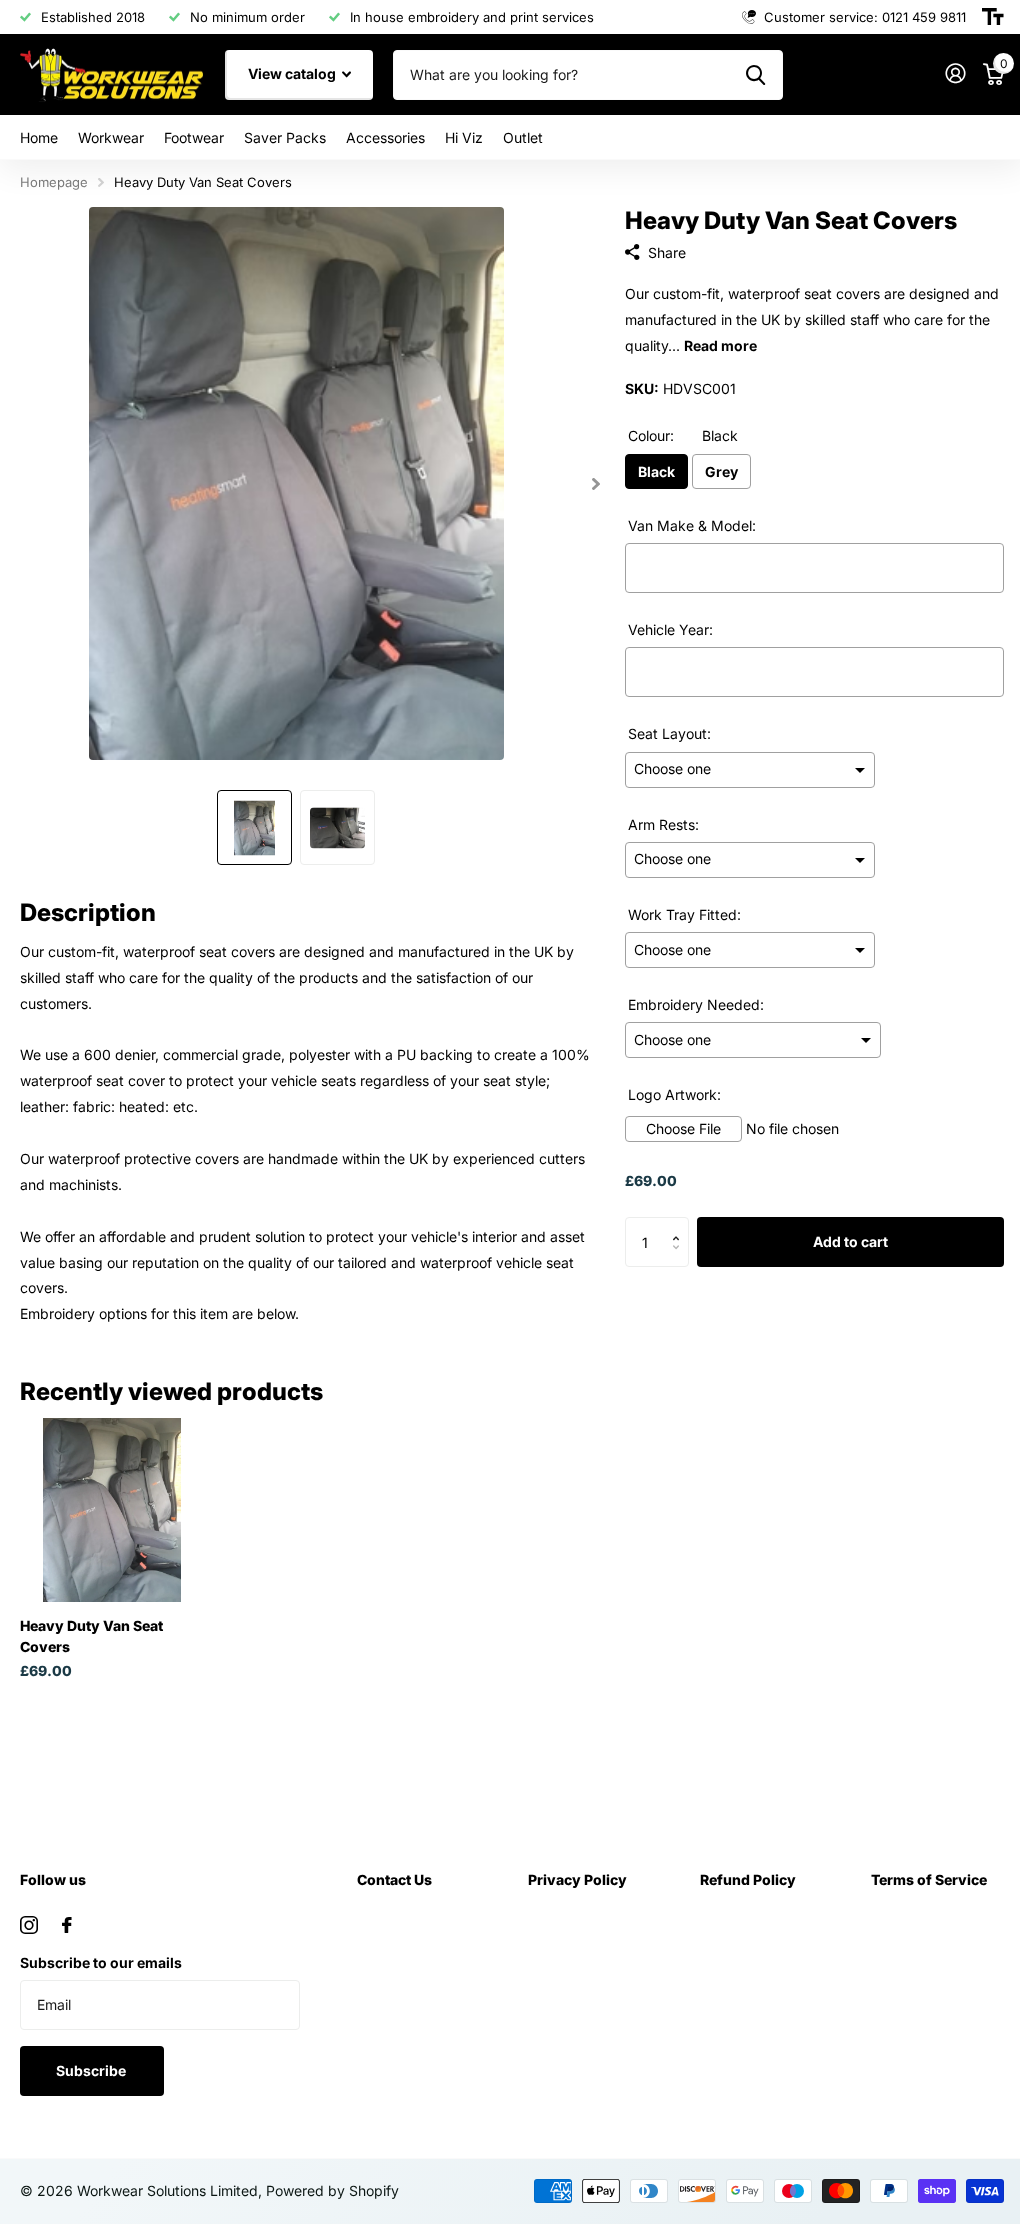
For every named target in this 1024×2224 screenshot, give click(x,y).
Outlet (523, 137)
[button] (681, 1224)
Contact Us (394, 1879)
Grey (721, 471)
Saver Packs (285, 137)
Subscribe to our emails (101, 1962)
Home (39, 137)
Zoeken (755, 75)
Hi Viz (464, 137)
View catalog (293, 73)
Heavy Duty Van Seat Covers (91, 1636)
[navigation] (254, 827)
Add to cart (850, 1241)
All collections (111, 137)
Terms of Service (929, 1879)
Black (656, 471)
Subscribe (92, 2070)
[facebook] (67, 1925)
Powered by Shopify (332, 2190)
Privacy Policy (577, 1879)
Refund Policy (748, 1879)
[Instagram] (29, 1925)
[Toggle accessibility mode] (993, 17)
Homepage (54, 182)
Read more (720, 345)
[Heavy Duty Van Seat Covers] (112, 1510)
